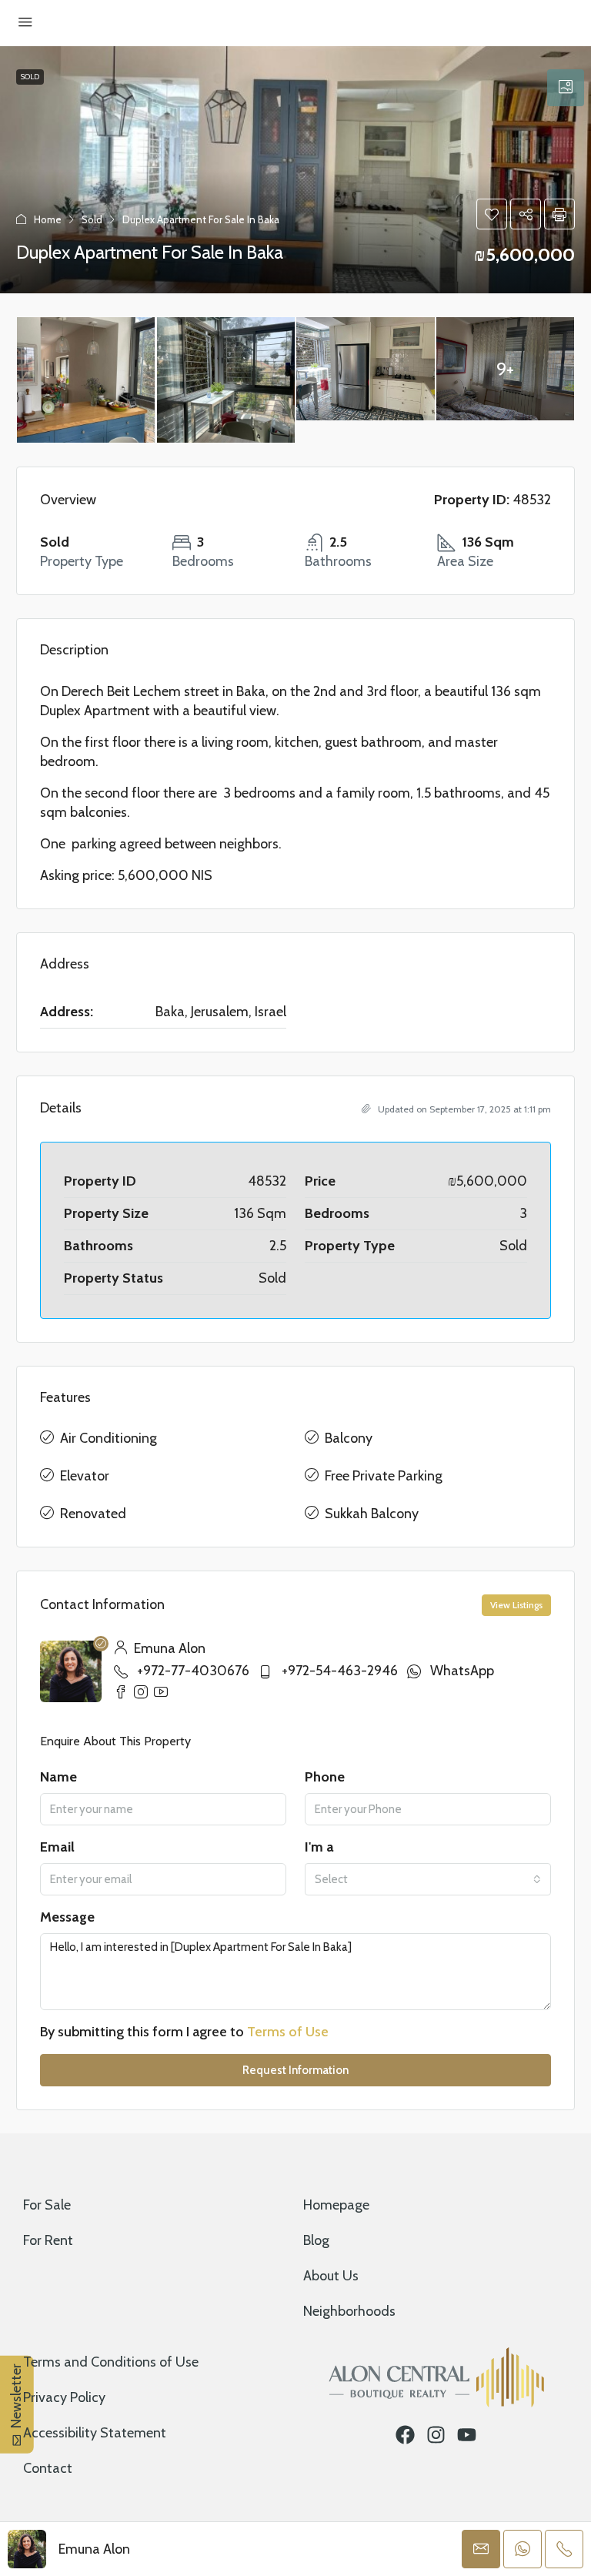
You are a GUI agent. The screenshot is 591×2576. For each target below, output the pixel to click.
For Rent (48, 2240)
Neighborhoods (349, 2311)
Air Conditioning (109, 1438)
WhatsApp (462, 1671)
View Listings (516, 1605)
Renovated (93, 1514)
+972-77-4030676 (193, 1671)
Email (57, 1847)
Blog (316, 2240)
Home (48, 219)
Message (67, 1917)
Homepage (336, 2205)
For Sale (47, 2205)
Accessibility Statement (95, 2433)
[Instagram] (436, 2435)
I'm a (319, 1847)
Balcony (349, 1438)
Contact (48, 2468)
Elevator (85, 1476)
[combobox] (428, 1879)
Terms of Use (288, 2032)
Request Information (295, 2070)
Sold (30, 77)
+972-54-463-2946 (340, 1671)
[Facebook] (405, 2435)
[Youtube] (467, 2435)
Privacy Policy (64, 2397)
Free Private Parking (384, 1476)
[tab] (566, 88)
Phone (325, 1777)
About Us (331, 2276)
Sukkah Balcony (372, 1514)
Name (58, 1777)
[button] (492, 214)
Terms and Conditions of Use (111, 2362)
